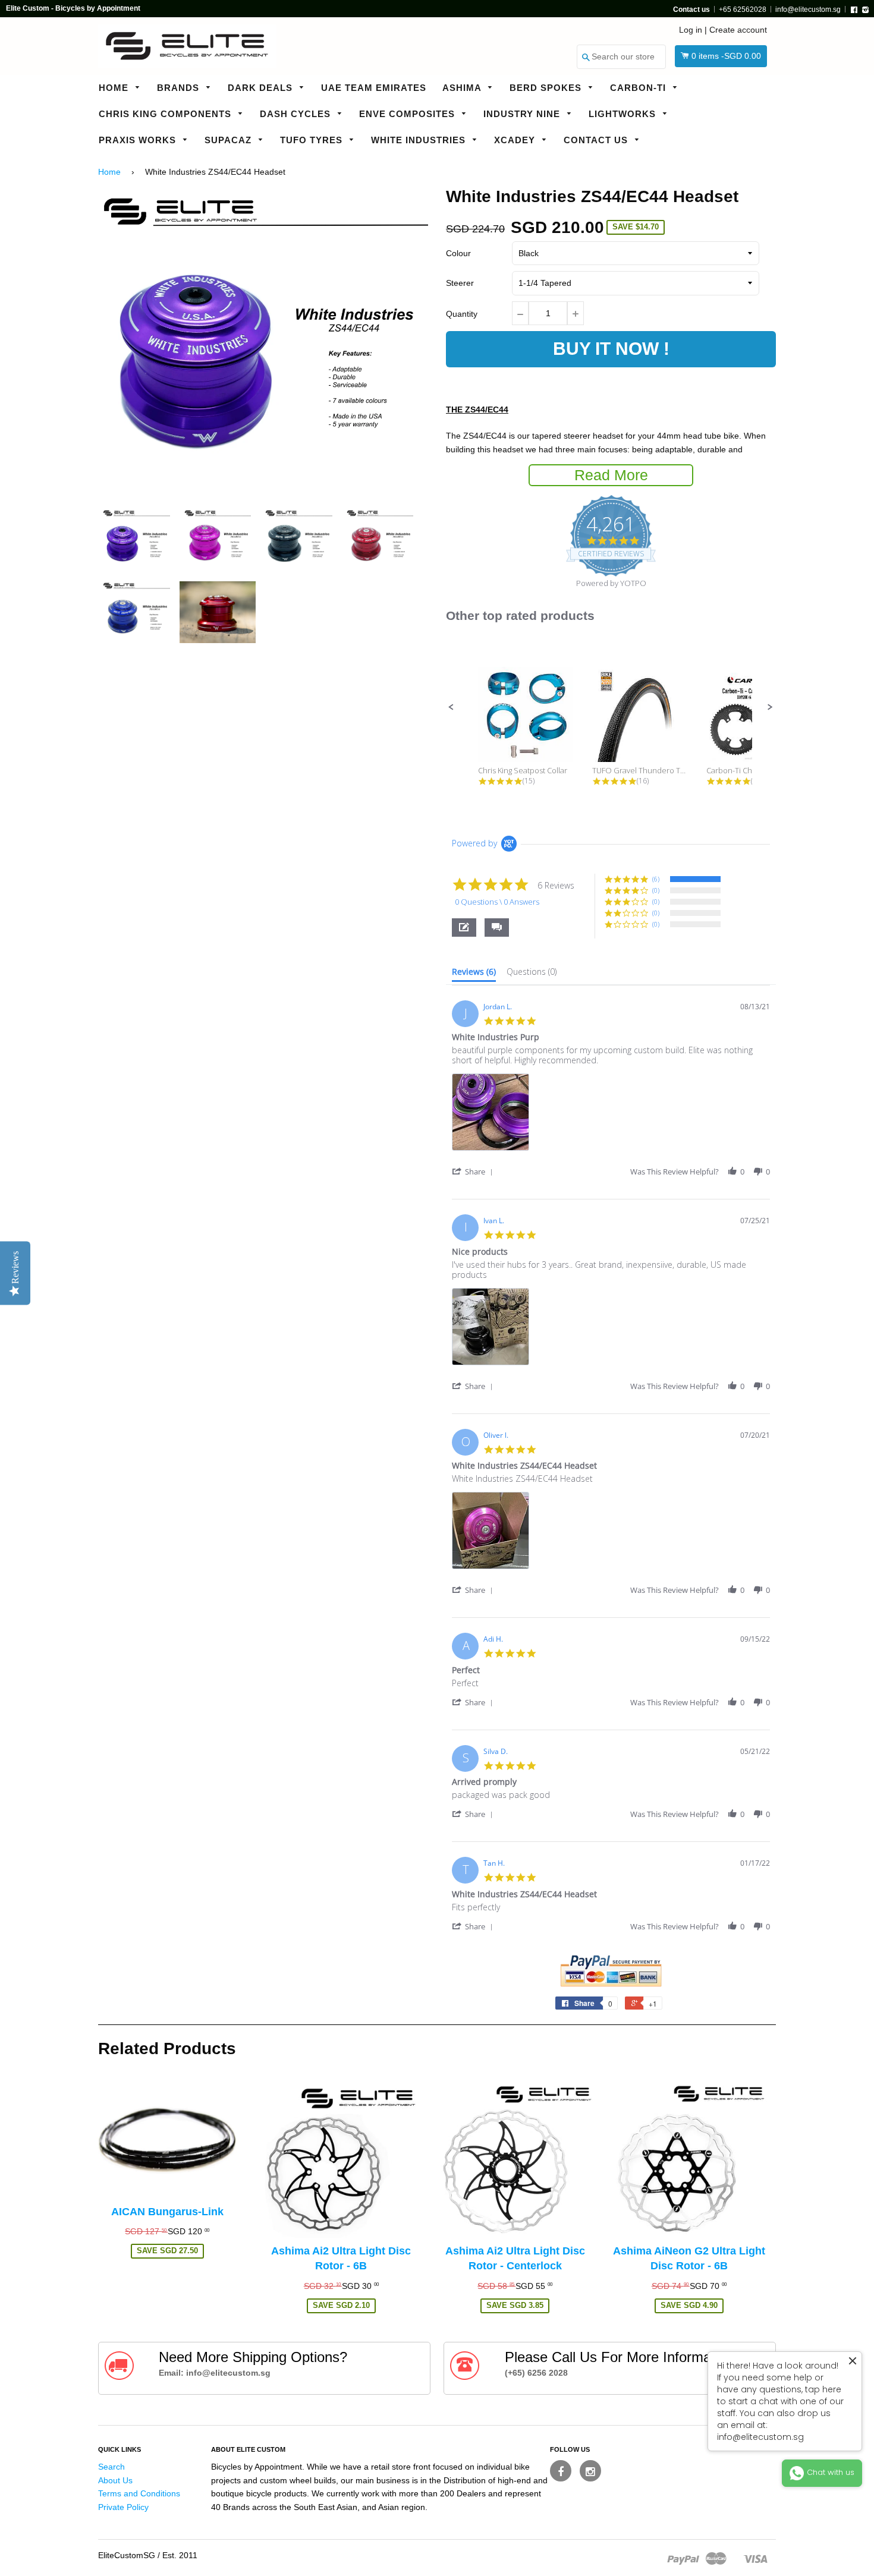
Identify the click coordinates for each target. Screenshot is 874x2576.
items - (726, 56)
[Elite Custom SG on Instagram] (590, 2471)
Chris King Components (166, 114)
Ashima (463, 88)
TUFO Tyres (313, 140)
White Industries (420, 140)
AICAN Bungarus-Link (167, 2212)
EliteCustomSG (127, 2555)
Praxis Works (139, 140)
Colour (458, 253)
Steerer (460, 283)
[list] (611, 1115)
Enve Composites (408, 114)
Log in (691, 30)
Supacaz (229, 140)
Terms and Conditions (139, 2493)
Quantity (462, 314)
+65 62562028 (743, 10)
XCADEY (516, 140)
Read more (611, 475)
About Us (115, 2480)
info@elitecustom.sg (808, 10)
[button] (451, 707)
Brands (180, 88)
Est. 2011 (180, 2555)
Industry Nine (523, 114)
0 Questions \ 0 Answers (497, 902)
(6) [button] (656, 879)
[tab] (474, 974)
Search (111, 2467)
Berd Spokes (547, 88)
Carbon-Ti (639, 88)
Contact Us (597, 140)
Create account (738, 30)
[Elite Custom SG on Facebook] (561, 2471)
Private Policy (123, 2507)
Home (115, 88)
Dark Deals (262, 88)
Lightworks (624, 114)
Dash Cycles (297, 114)
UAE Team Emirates (374, 88)
